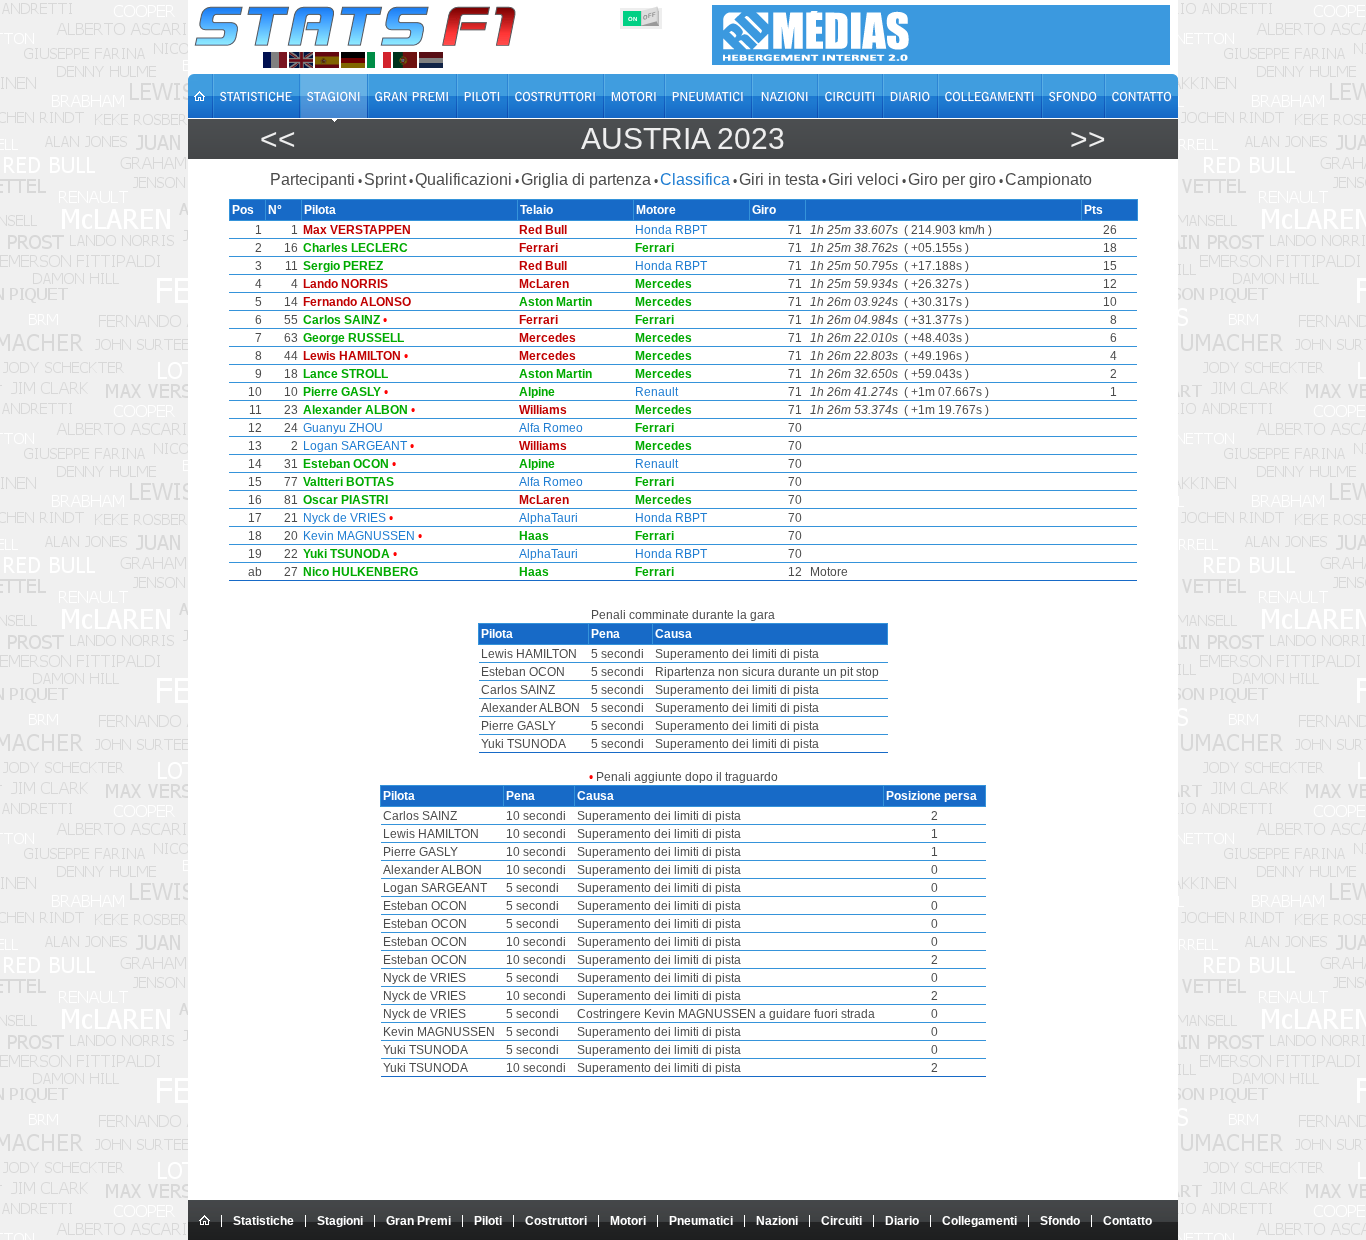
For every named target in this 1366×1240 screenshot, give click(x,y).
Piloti (488, 1221)
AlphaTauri (548, 518)
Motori (628, 1221)
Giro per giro (952, 179)
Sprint (385, 179)
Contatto (1127, 1221)
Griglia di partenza (586, 179)
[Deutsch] (353, 60)
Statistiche (263, 1221)
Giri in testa (779, 179)
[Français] (275, 60)
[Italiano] (379, 60)
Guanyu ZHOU (343, 428)
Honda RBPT (671, 230)
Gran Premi (418, 1221)
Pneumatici (701, 1221)
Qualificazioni (463, 179)
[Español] (327, 60)
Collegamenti (979, 1221)
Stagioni (340, 1221)
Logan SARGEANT (355, 446)
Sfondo (1060, 1221)
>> (1088, 138)
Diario (902, 1221)
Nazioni (777, 1221)
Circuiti (841, 1221)
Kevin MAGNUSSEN (359, 536)
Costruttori (556, 1221)
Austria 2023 (683, 138)
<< (278, 138)
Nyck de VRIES (344, 518)
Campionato (1048, 179)
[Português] (405, 60)
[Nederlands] (431, 60)
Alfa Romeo (551, 428)
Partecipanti (312, 179)
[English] (301, 60)
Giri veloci (863, 179)
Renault (656, 392)
